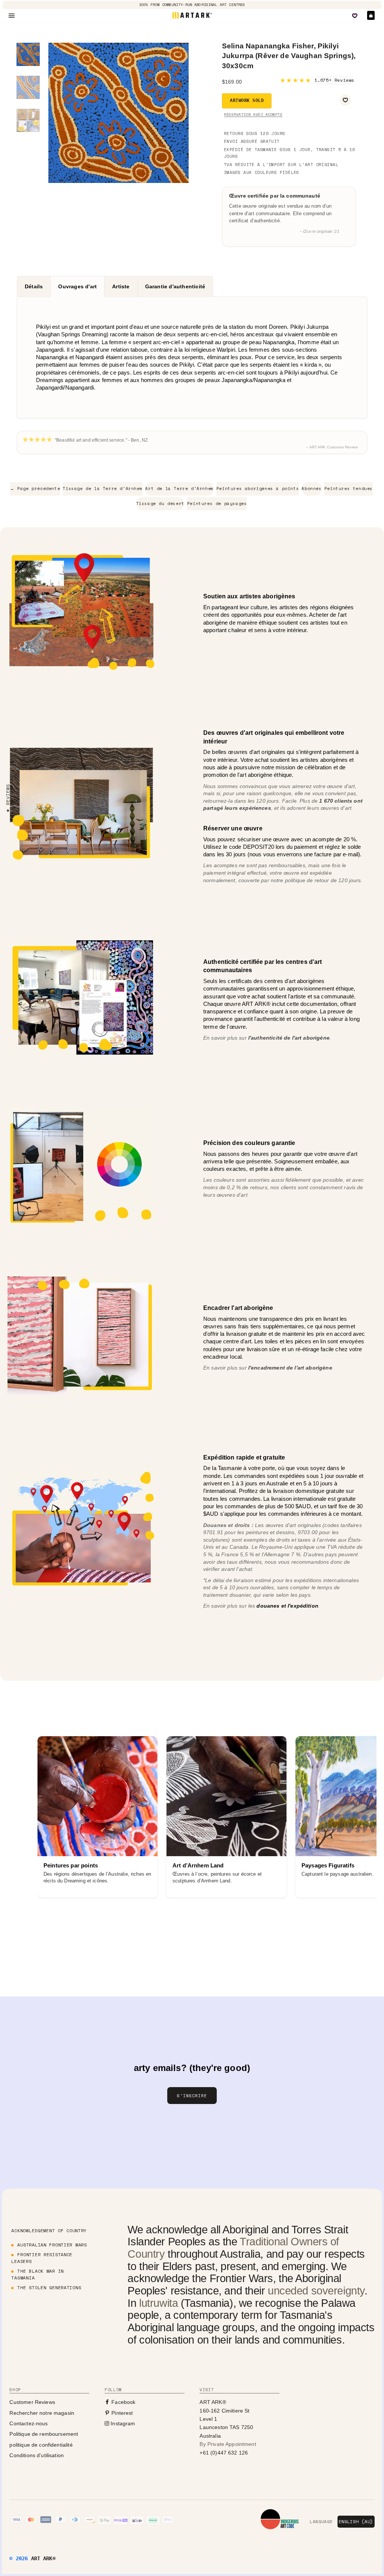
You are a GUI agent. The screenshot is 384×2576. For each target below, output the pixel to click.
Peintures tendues (349, 489)
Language (321, 2522)
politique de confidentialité (41, 2445)
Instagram (122, 2423)
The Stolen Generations (49, 2288)
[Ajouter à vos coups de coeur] (345, 100)
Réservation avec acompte (253, 115)
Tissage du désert (160, 504)
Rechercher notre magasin (42, 2413)
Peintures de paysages (217, 504)
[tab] (34, 286)
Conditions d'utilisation (37, 2455)
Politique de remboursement (44, 2434)
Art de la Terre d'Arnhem (179, 489)
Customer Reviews (32, 2402)
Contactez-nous (28, 2423)
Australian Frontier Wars (52, 2245)
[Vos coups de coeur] (355, 16)
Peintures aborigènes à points (258, 489)
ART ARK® (43, 2558)
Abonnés (311, 489)
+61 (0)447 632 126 (224, 2453)
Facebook (123, 2402)
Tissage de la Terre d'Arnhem (103, 489)
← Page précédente (35, 489)
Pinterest (121, 2413)
